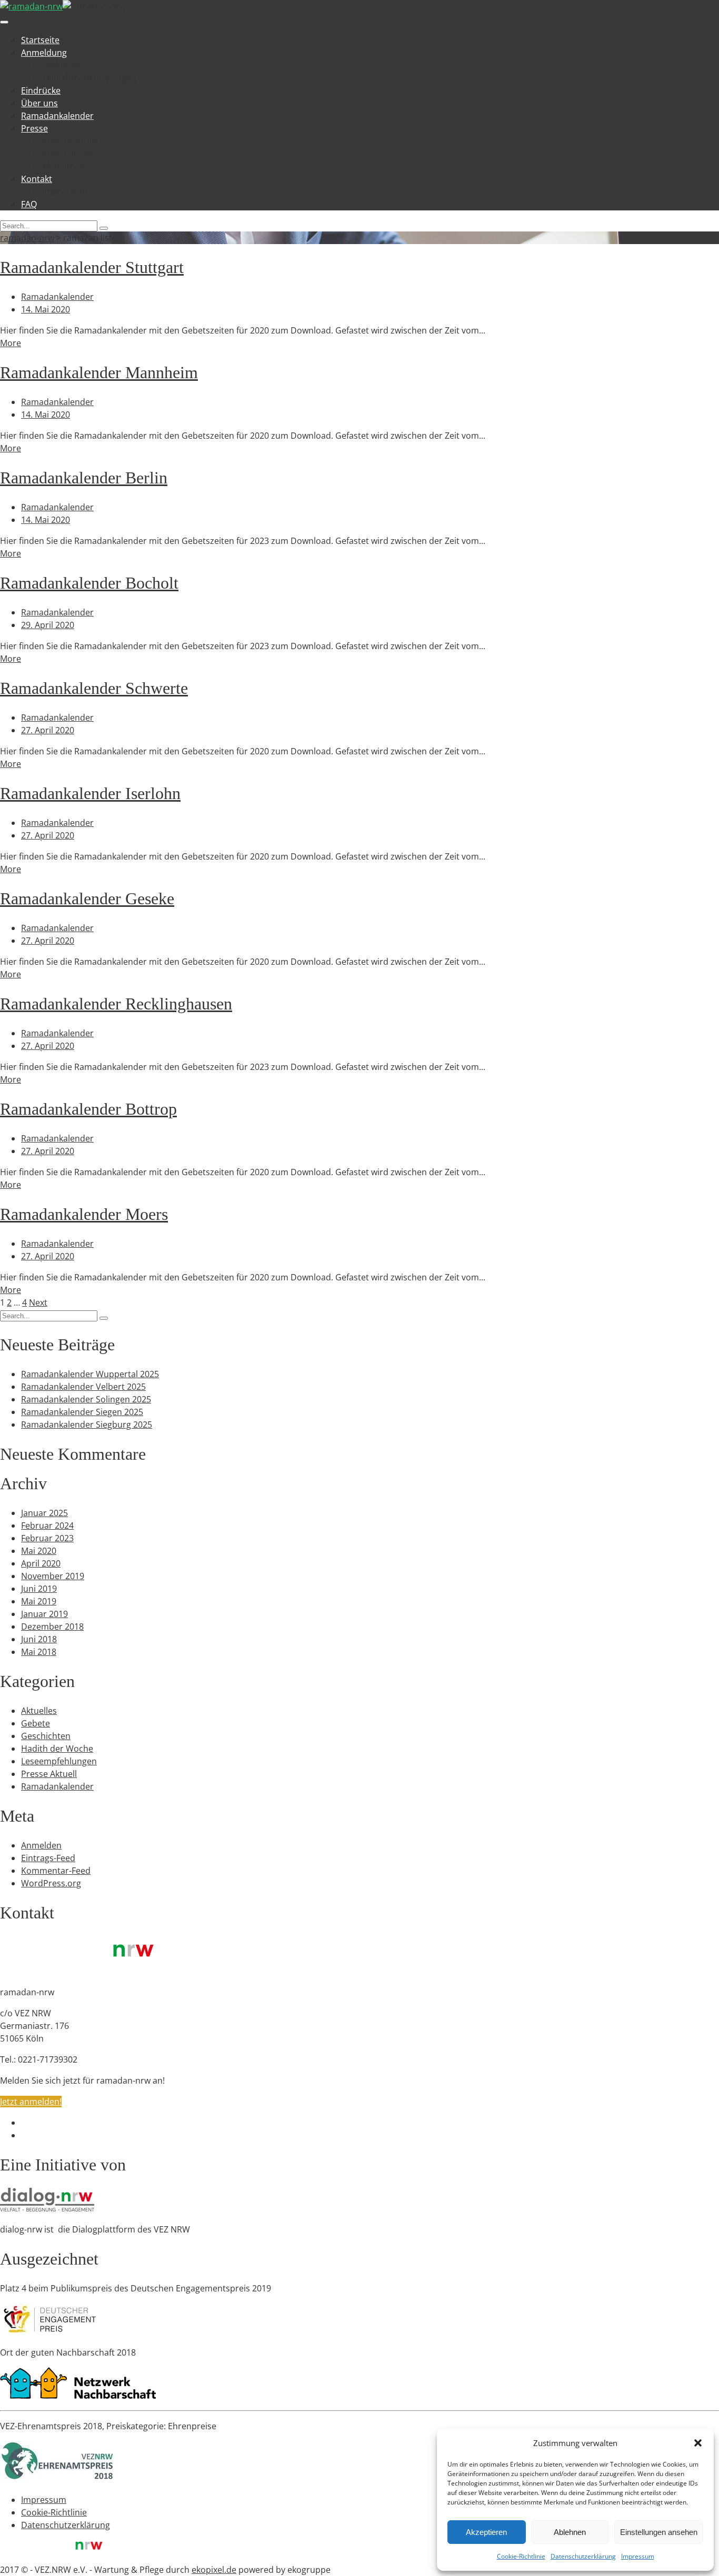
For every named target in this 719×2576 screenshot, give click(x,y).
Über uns (39, 103)
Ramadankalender (57, 116)
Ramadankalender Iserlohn (90, 793)
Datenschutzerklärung (583, 2556)
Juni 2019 (39, 1589)
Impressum (638, 2556)
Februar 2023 (47, 1538)
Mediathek (63, 166)
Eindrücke (41, 90)
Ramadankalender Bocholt (89, 583)
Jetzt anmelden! (31, 2102)
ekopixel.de (214, 2570)
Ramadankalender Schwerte (94, 688)
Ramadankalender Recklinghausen (116, 1004)
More (11, 343)
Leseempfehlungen (59, 1761)
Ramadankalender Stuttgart (92, 267)
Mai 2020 (39, 1551)
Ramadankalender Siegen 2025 (82, 1412)
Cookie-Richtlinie (521, 2556)
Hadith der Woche (57, 1749)
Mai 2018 (39, 1652)
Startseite (40, 40)
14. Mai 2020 (46, 309)
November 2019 (53, 1576)
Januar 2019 (44, 1614)
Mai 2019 (39, 1601)
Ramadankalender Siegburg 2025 (87, 1425)
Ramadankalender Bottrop (88, 1109)
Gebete (36, 1723)
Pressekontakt (71, 141)
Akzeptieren (486, 2532)
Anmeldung (44, 53)
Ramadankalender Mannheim (99, 372)
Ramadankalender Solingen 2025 (86, 1399)
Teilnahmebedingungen (89, 78)
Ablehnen (570, 2532)
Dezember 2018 (52, 1627)
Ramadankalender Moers (84, 1214)
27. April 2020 (48, 730)
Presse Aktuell (49, 1774)
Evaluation (63, 65)
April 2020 (41, 1563)
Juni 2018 (39, 1639)
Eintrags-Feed (48, 1858)
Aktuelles (39, 1711)
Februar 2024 (47, 1526)
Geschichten (46, 1736)
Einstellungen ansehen (659, 2532)
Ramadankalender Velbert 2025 (83, 1387)
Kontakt (37, 179)
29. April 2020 (48, 625)
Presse (34, 128)
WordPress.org (51, 1883)
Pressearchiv (68, 154)
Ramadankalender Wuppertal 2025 (90, 1374)
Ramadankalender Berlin (84, 478)
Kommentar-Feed (56, 1871)
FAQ (29, 204)
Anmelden (41, 1845)
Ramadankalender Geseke (87, 898)
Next (38, 1302)
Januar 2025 (44, 1513)
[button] (698, 2443)
